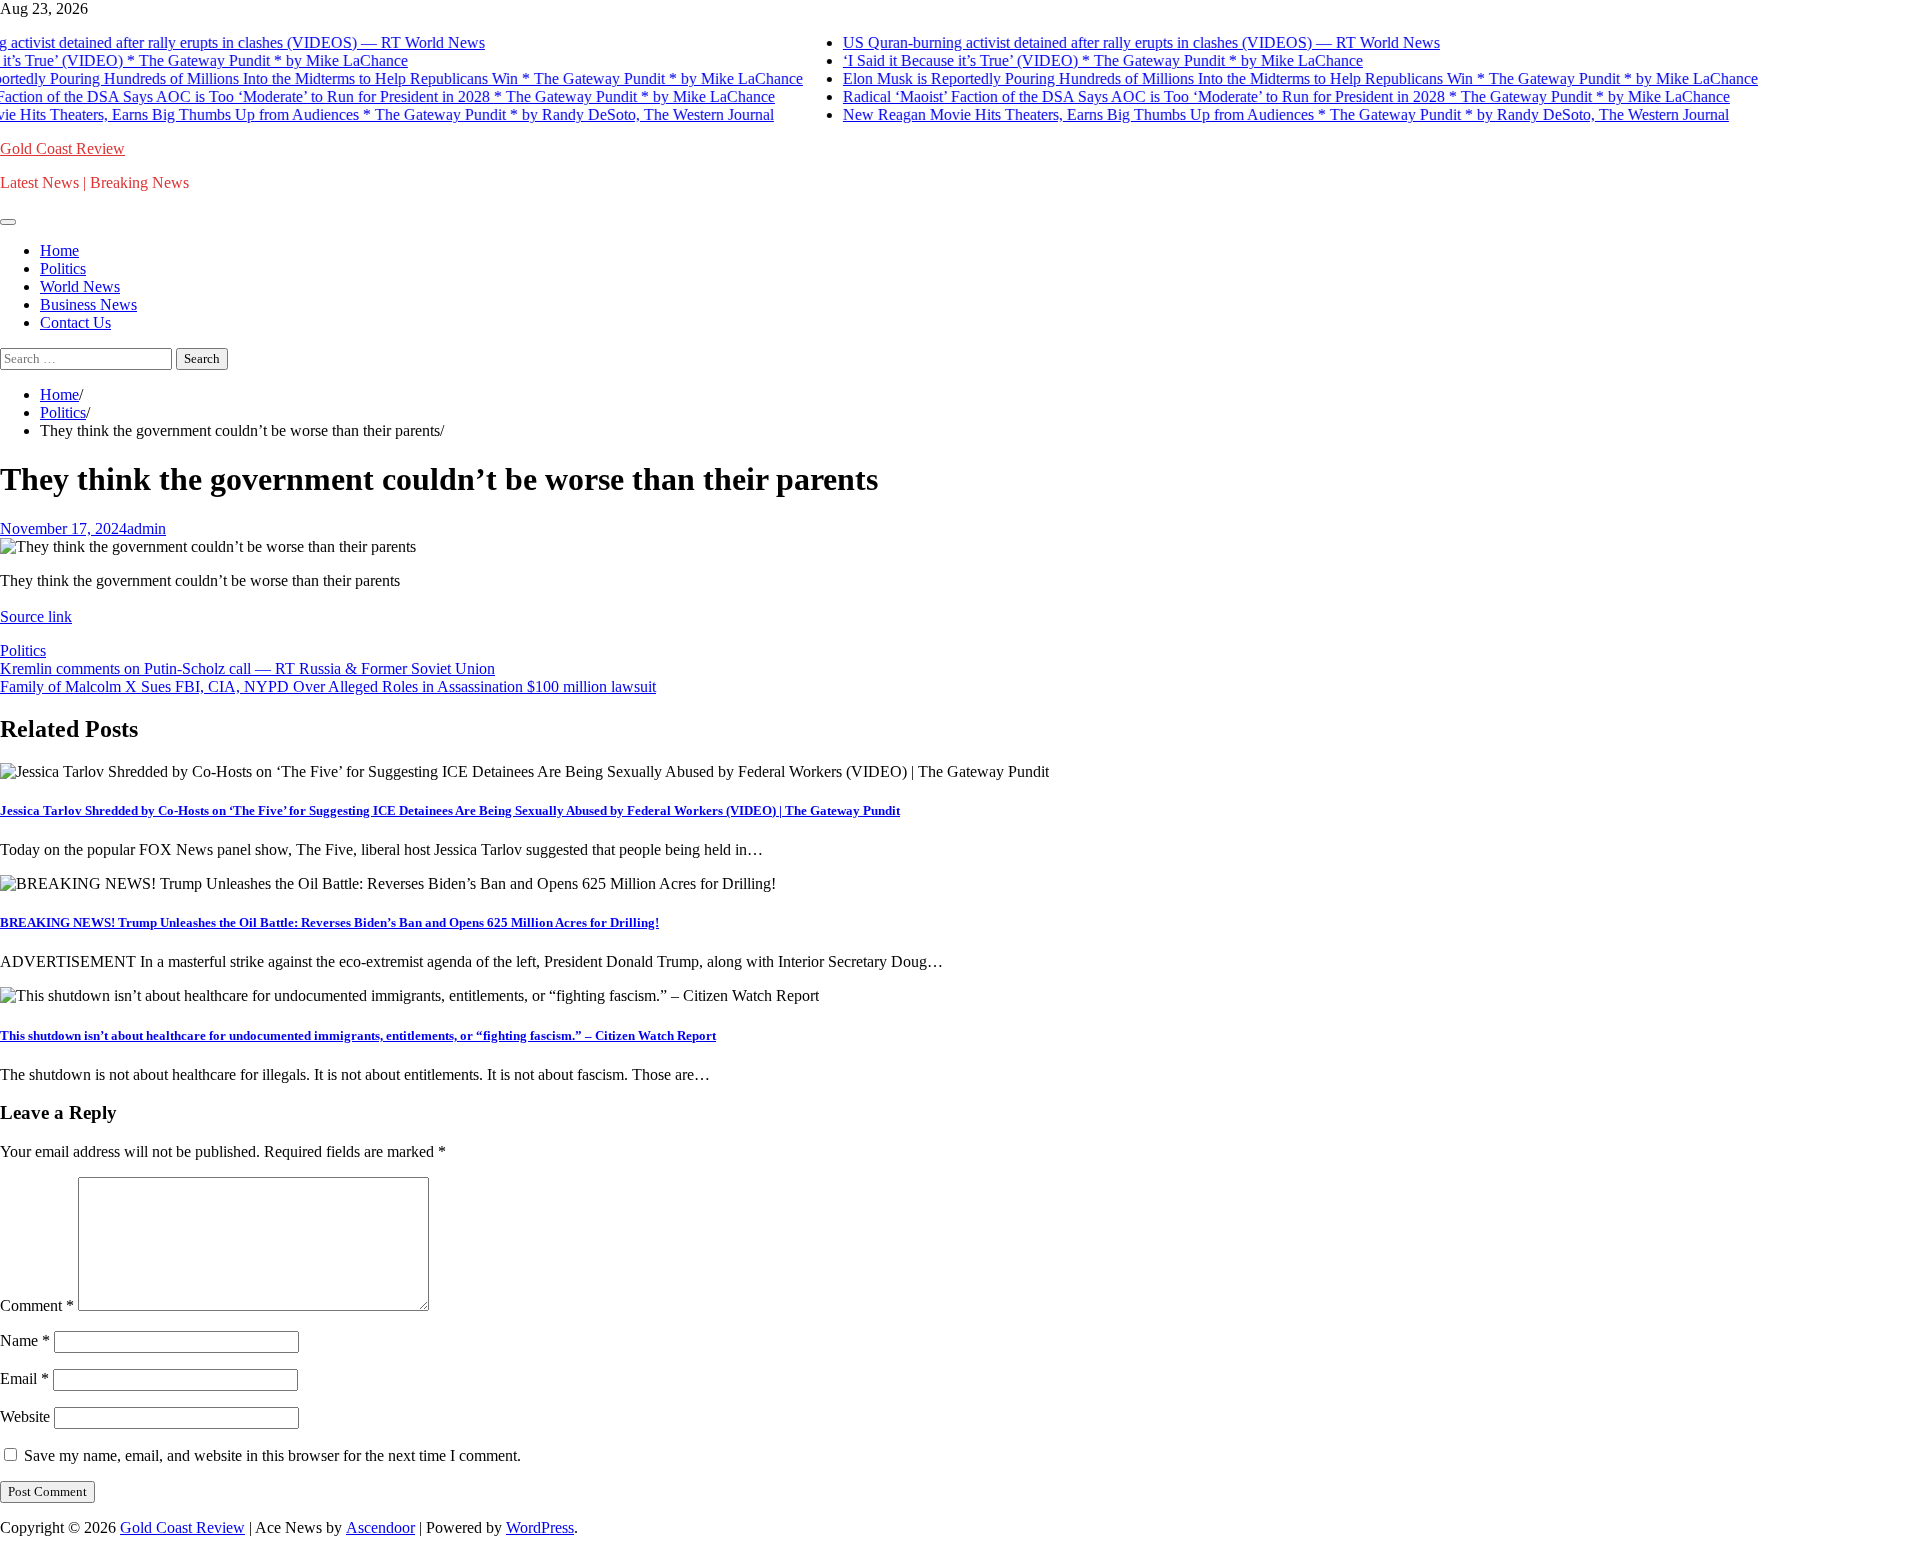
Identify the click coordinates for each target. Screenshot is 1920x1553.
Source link (36, 616)
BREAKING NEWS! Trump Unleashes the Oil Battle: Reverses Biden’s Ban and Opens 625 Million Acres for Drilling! (329, 922)
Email (24, 1378)
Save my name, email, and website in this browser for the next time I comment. (272, 1455)
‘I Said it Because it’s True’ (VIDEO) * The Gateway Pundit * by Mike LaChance (1096, 60)
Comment (37, 1305)
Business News (88, 304)
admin (146, 528)
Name (25, 1340)
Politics (63, 268)
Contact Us (75, 322)
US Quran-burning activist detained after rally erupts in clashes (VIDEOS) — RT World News (1134, 42)
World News (80, 286)
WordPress (540, 1527)
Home (59, 250)
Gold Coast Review (62, 148)
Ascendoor (380, 1527)
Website (25, 1416)
